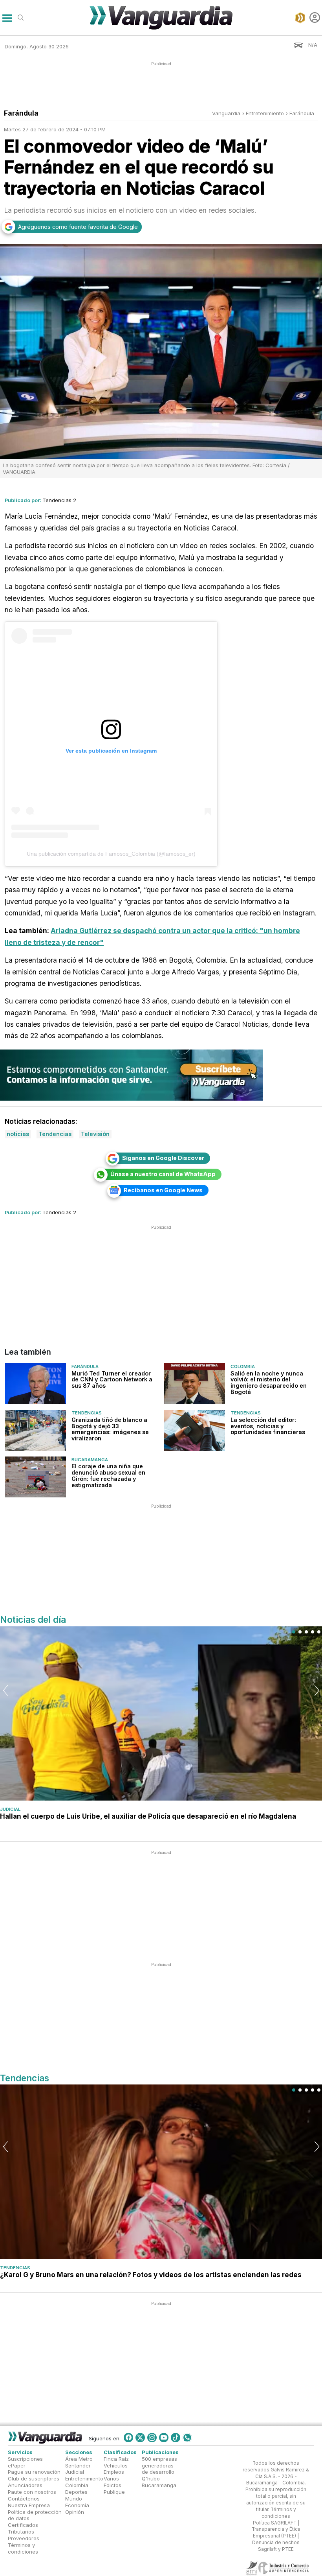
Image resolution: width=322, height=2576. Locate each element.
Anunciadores (25, 2485)
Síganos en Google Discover (163, 1158)
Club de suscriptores (34, 2478)
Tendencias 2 (59, 500)
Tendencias (87, 1413)
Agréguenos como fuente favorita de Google (78, 227)
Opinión (75, 2512)
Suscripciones (25, 2458)
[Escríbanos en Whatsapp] (187, 2438)
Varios (111, 2478)
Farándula (302, 113)
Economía (77, 2505)
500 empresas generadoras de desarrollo (159, 2465)
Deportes (76, 2492)
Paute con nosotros (32, 2492)
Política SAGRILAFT (275, 2523)
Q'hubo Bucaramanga (159, 2482)
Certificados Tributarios (23, 2528)
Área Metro (79, 2458)
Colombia (243, 1366)
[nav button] (7, 17)
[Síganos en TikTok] (176, 2438)
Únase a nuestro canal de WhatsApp (163, 1174)
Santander (78, 2465)
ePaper (17, 2465)
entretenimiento (265, 113)
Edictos (113, 2485)
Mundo (74, 2499)
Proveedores (24, 2538)
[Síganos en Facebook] (128, 2438)
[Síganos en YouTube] (164, 2438)
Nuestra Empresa (29, 2505)
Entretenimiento (84, 2478)
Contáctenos (24, 2499)
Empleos (114, 2472)
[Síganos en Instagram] (152, 2438)
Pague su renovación (34, 2472)
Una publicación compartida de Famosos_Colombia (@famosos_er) (111, 854)
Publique (114, 2492)
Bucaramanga (90, 1460)
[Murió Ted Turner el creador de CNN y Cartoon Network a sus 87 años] (35, 1384)
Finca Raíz (116, 2458)
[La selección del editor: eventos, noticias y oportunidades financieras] (194, 1430)
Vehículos (116, 2465)
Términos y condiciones (23, 2548)
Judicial (10, 1809)
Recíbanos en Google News (163, 1190)
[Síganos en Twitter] (140, 2438)
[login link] (315, 17)
